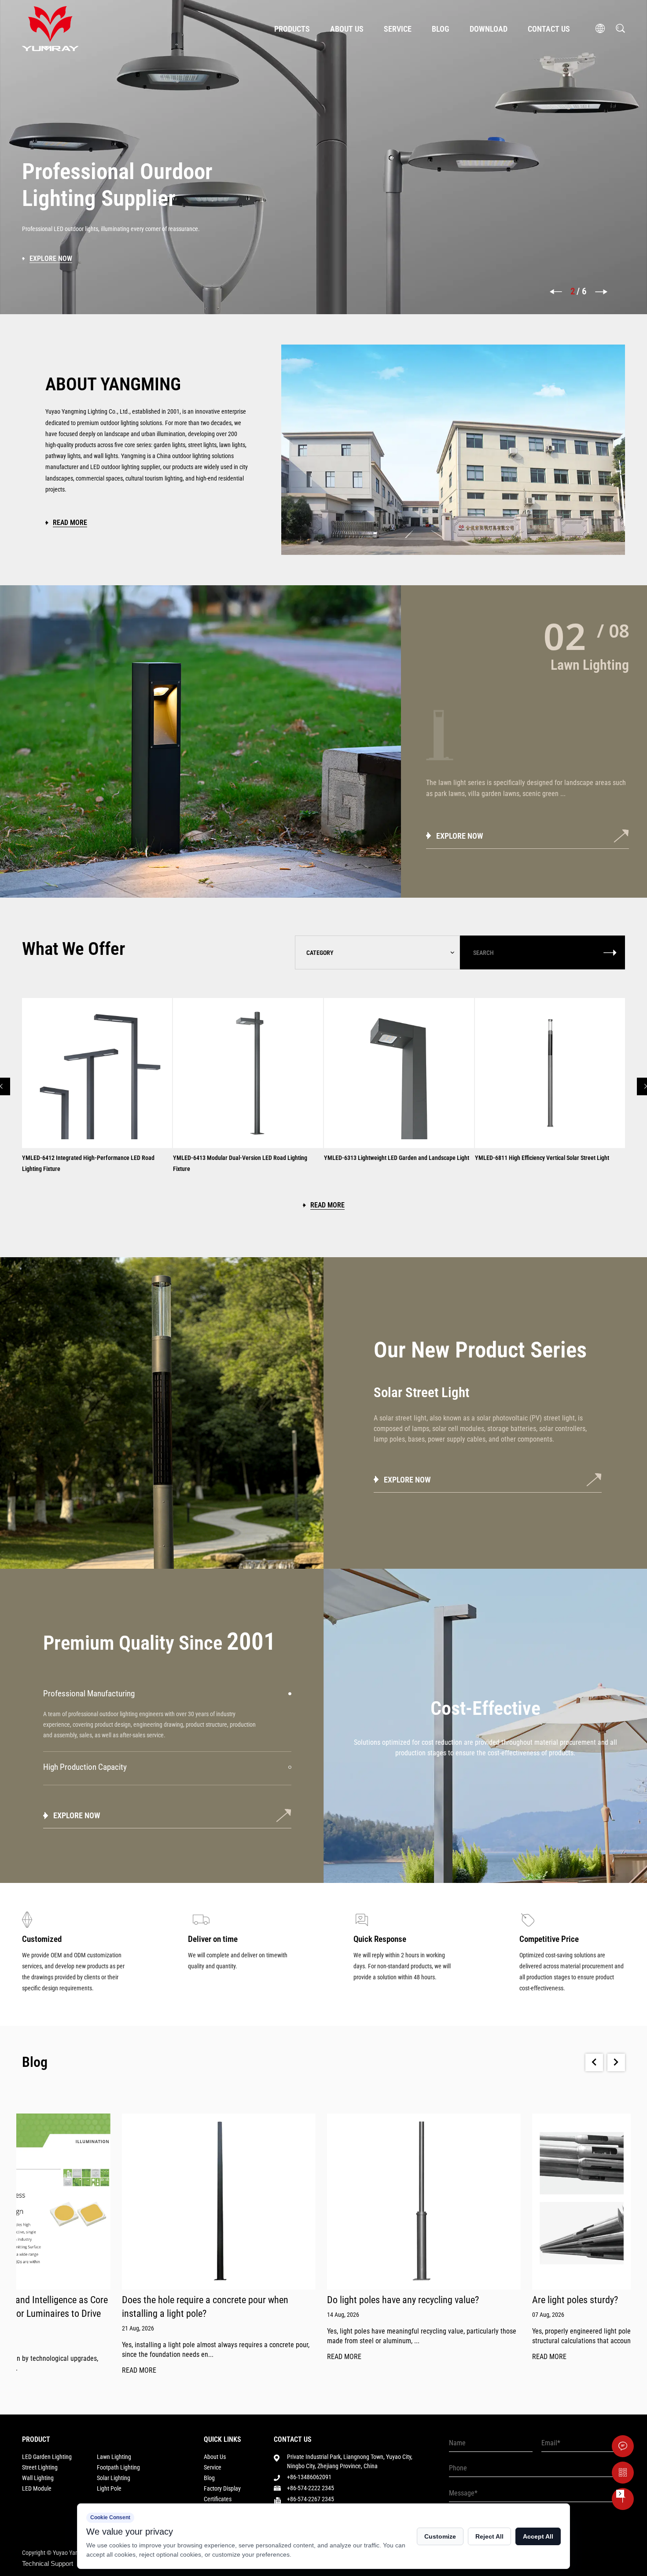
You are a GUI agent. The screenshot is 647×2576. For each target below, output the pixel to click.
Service (398, 29)
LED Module (37, 2488)
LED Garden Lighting (47, 2457)
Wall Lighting (38, 2478)
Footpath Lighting (118, 2467)
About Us (347, 29)
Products (292, 29)
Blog (441, 29)
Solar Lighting (114, 2478)
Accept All (538, 2536)
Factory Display (222, 2488)
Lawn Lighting (114, 2457)
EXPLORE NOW (460, 836)
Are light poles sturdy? (475, 2300)
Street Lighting (40, 2467)
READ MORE (39, 2371)
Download (489, 29)
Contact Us (549, 29)
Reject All (489, 2536)
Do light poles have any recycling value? (303, 2300)
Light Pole (109, 2488)
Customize (440, 2536)
